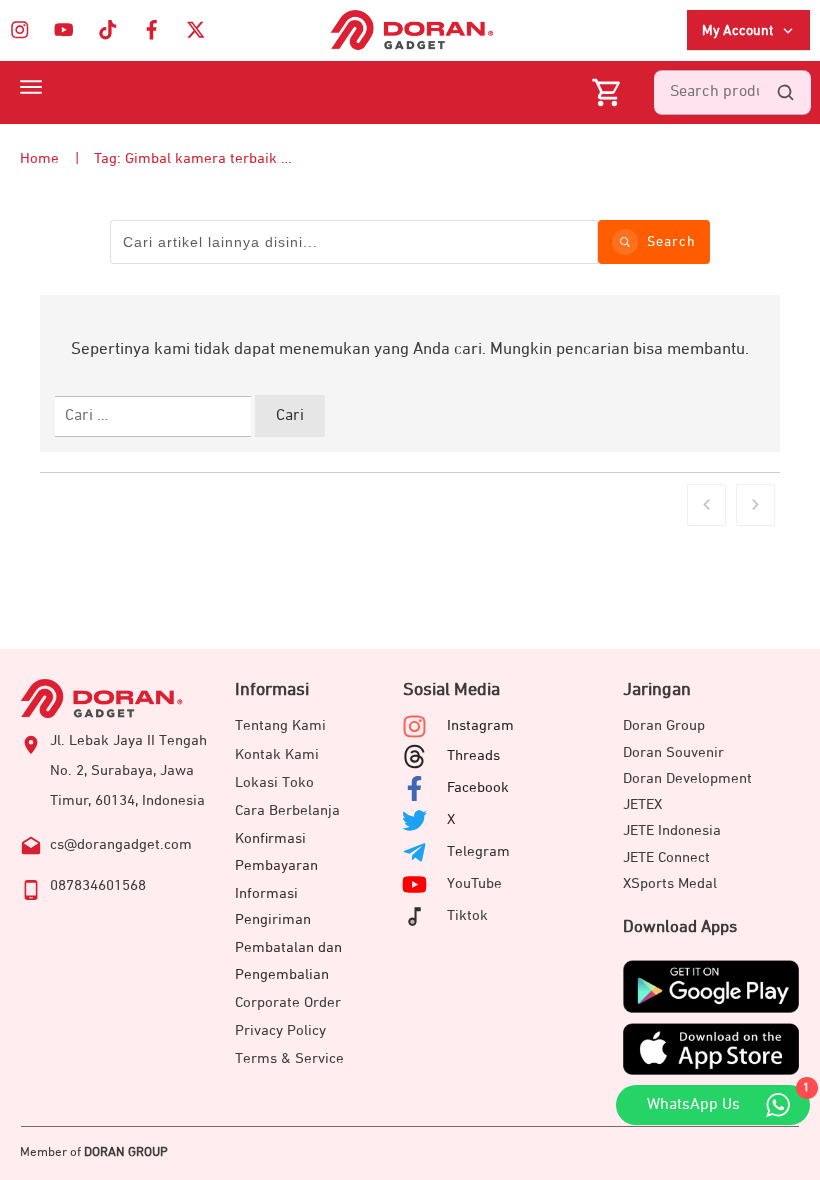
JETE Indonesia (672, 830)
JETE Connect (666, 857)
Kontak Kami (277, 754)
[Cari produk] (785, 93)
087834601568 (98, 885)
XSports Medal (670, 883)
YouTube (474, 883)
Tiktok (467, 915)
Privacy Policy (280, 1030)
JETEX (642, 804)
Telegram (478, 851)
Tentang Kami (280, 725)
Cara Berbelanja (287, 810)
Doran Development (687, 778)
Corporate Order (288, 1002)
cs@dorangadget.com (121, 844)
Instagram (480, 725)
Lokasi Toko (274, 782)
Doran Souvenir (673, 752)
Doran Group (664, 725)
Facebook (478, 787)
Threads (473, 755)
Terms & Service (289, 1058)
